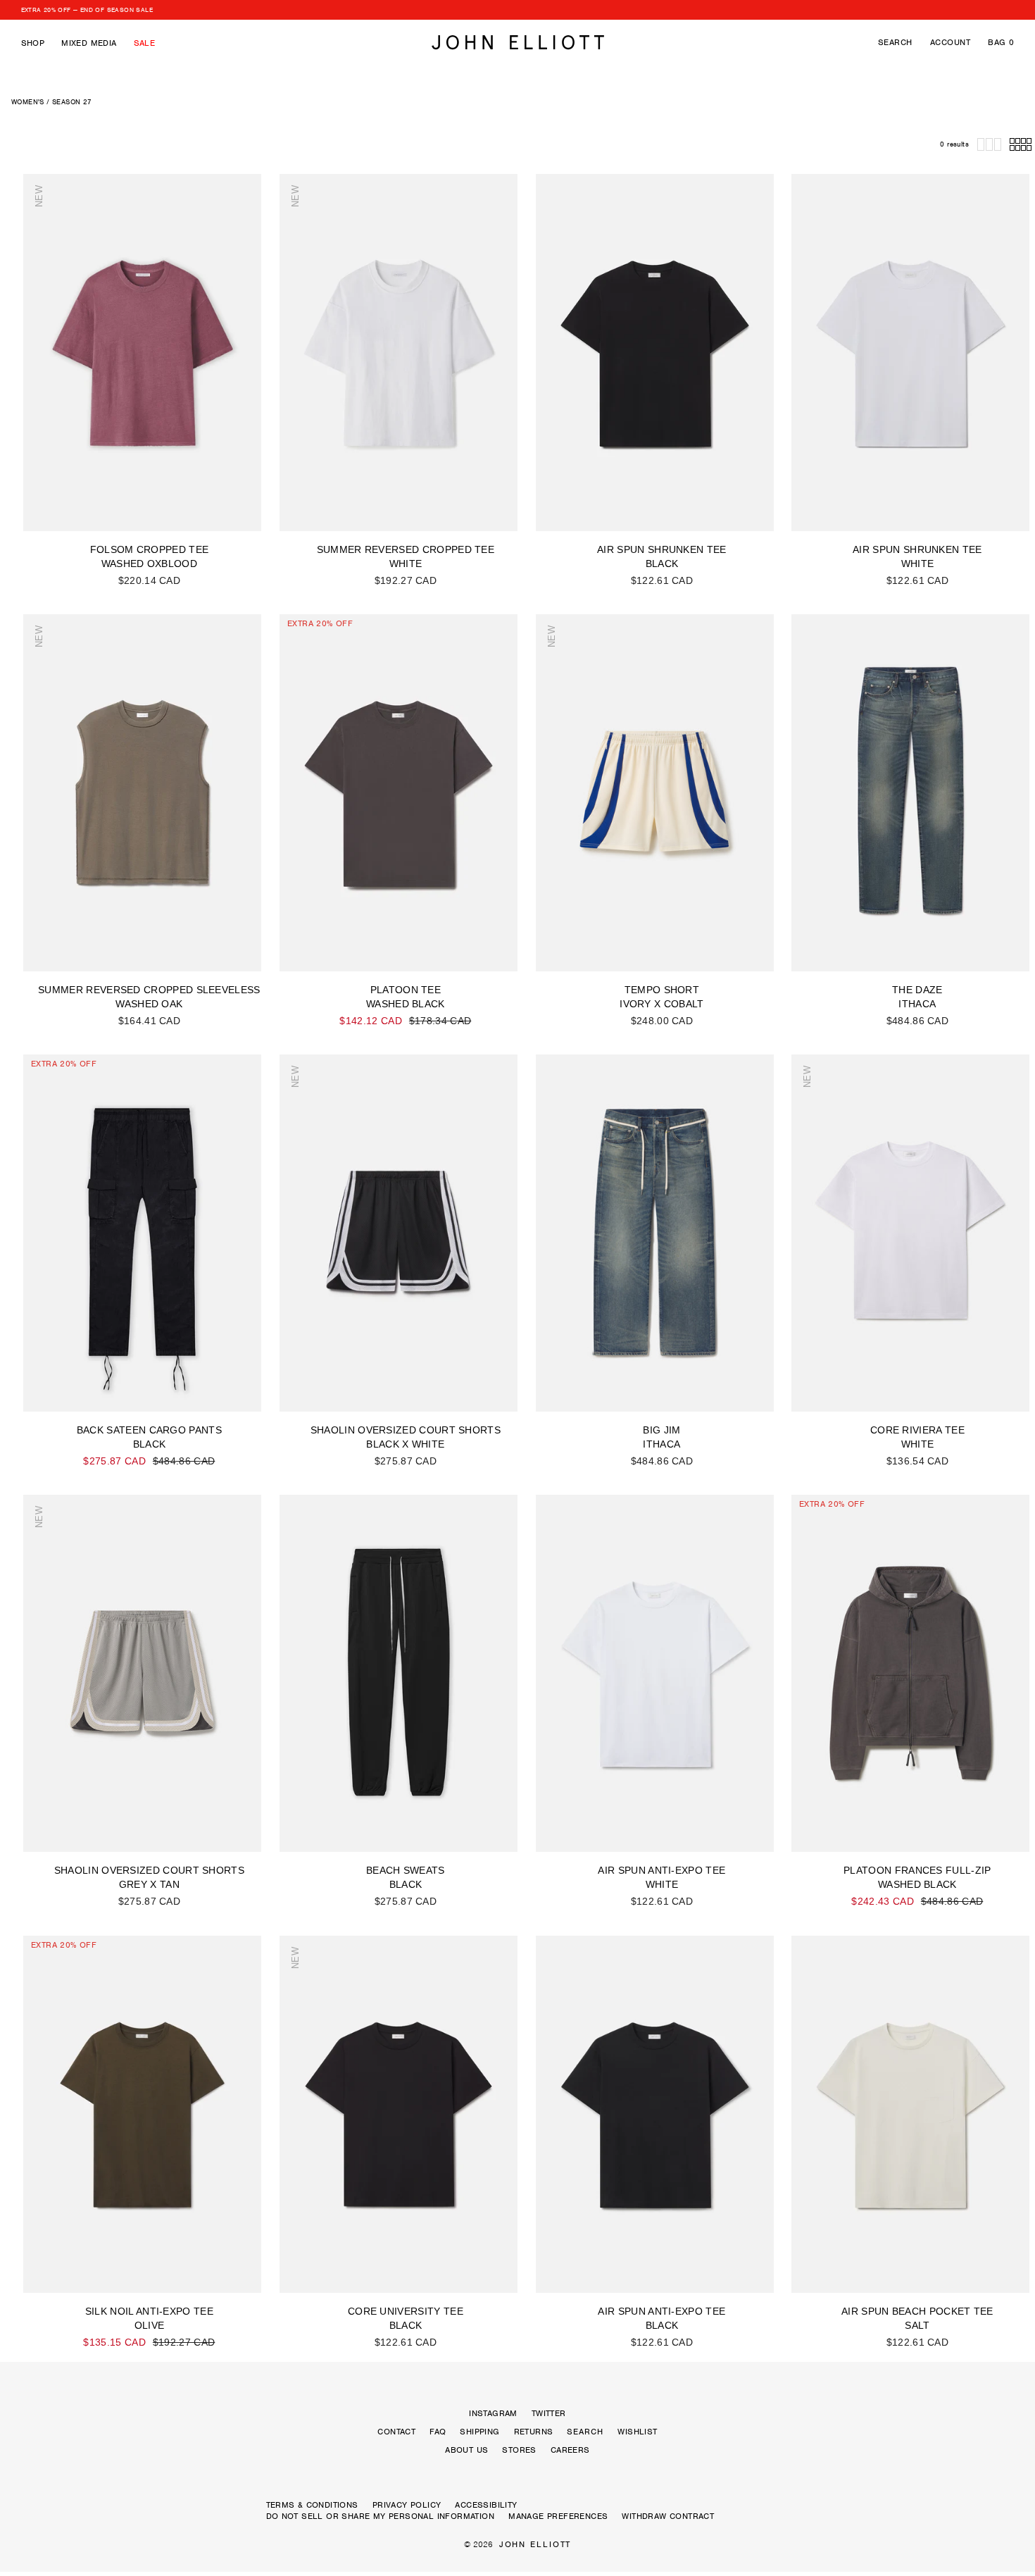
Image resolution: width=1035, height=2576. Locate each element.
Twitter (549, 2413)
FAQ (438, 2432)
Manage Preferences (558, 2516)
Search (895, 42)
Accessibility (486, 2505)
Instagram (493, 2413)
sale (145, 43)
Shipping (479, 2432)
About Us (466, 2450)
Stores (519, 2450)
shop (33, 43)
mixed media (89, 43)
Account (950, 42)
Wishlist (637, 2432)
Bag (1001, 42)
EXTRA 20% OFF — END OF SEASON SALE (87, 10)
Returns (534, 2432)
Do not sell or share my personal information (381, 2516)
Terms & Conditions (312, 2505)
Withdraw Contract (668, 2516)
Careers (570, 2450)
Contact (396, 2432)
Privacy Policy (407, 2505)
